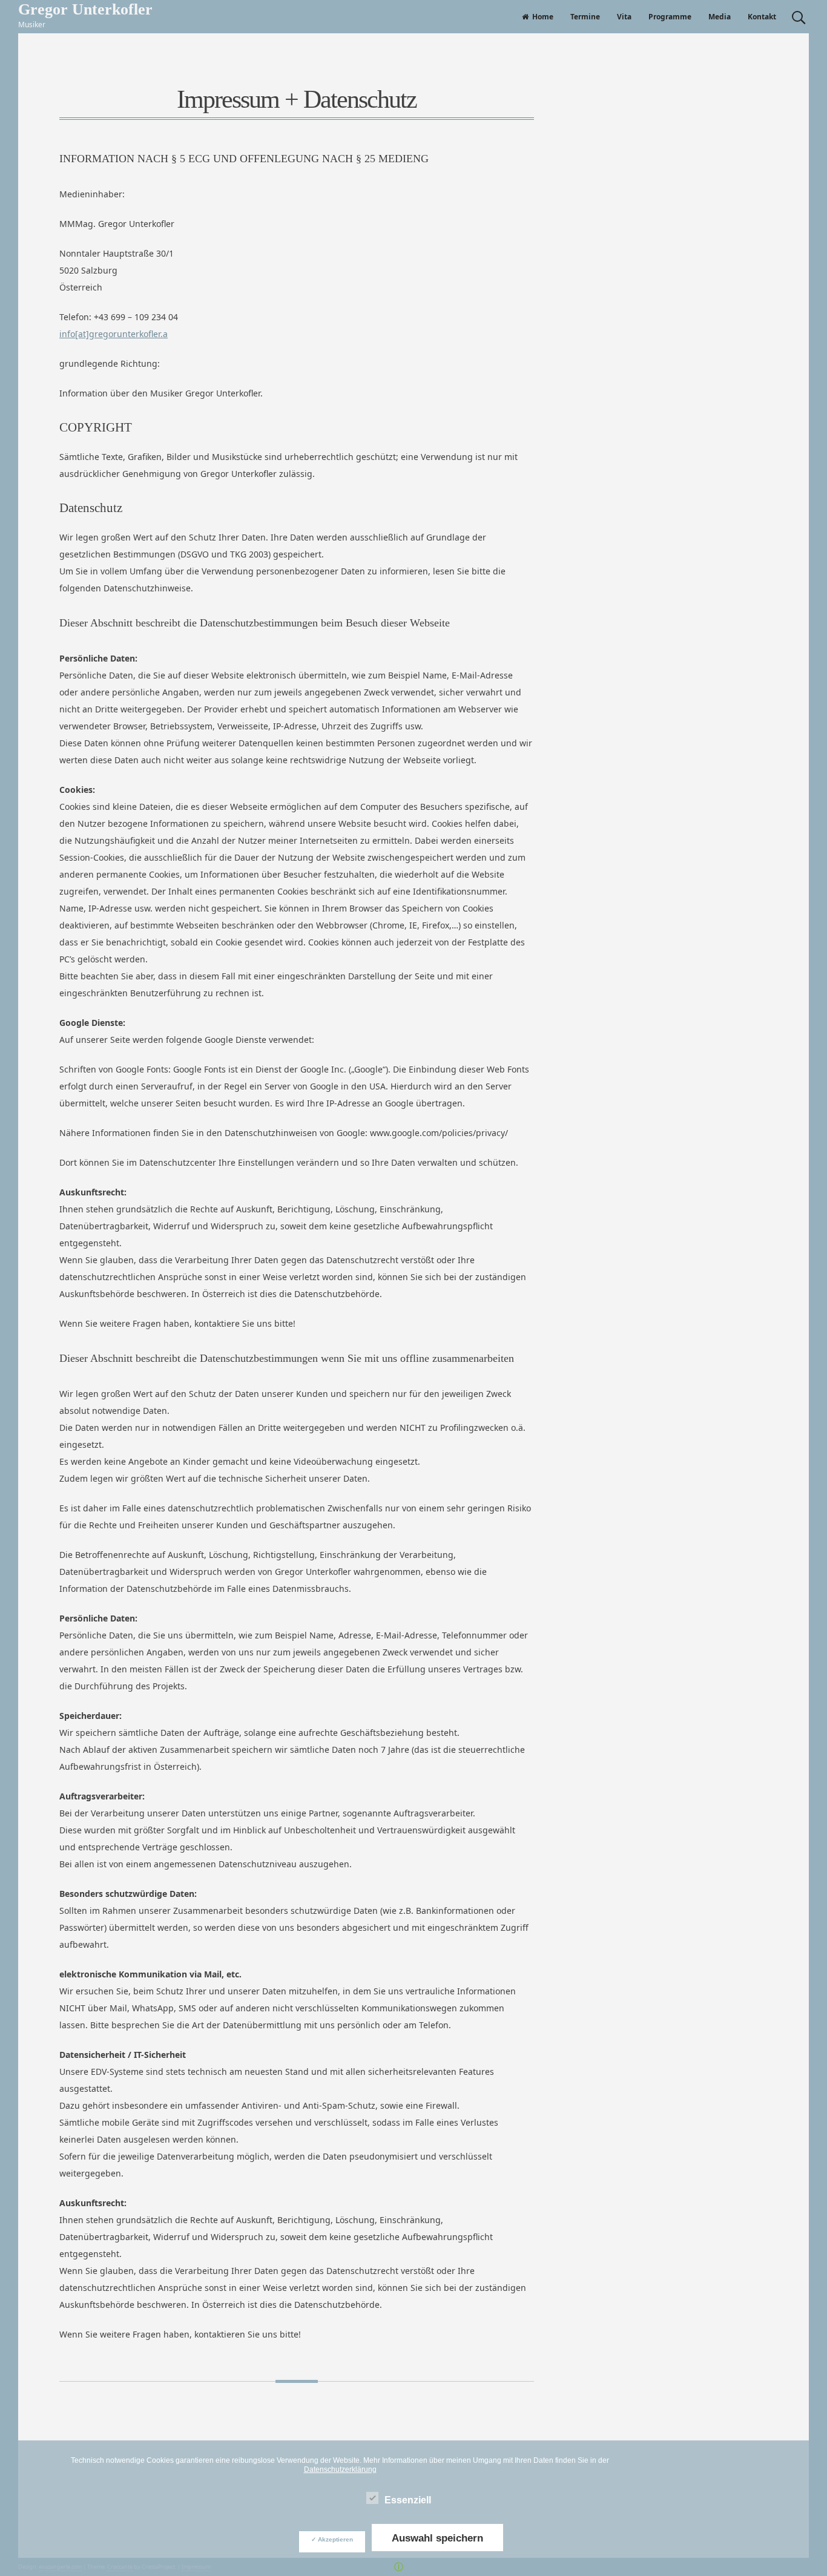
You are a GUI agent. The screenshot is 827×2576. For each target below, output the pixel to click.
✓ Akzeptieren (332, 2539)
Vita (624, 17)
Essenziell (408, 2500)
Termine (585, 17)
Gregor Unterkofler (85, 9)
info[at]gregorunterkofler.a (114, 334)
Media (720, 17)
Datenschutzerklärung (340, 2469)
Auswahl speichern (437, 2538)
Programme (670, 17)
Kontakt (762, 17)
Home (543, 17)
